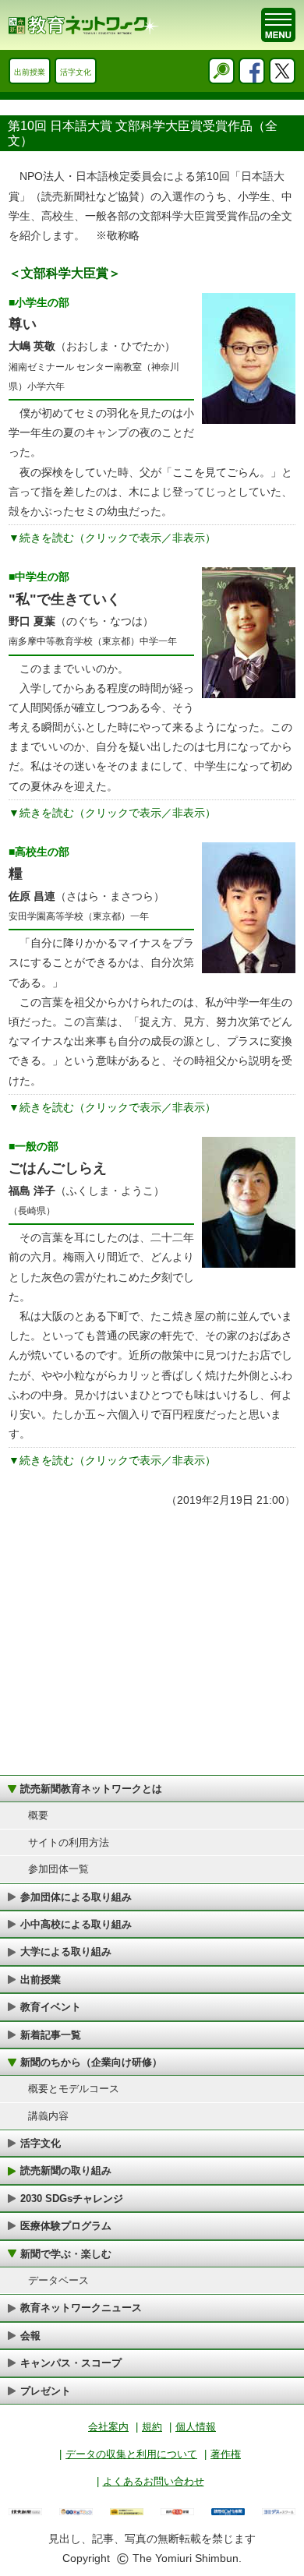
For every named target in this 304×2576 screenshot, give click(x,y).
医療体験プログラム (66, 2226)
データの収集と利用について (131, 2454)
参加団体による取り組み (76, 1897)
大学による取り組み (66, 1951)
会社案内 (108, 2427)
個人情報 (196, 2427)
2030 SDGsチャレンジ (72, 2198)
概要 (38, 1815)
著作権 (226, 2454)
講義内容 (48, 2116)
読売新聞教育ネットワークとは (91, 1789)
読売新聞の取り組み (66, 2170)
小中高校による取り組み (76, 1924)
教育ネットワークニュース (81, 2308)
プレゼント (46, 2391)
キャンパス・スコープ (71, 2363)
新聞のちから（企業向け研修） (91, 2062)
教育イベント (51, 2007)
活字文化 (76, 72)
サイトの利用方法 (69, 1842)
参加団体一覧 (58, 1869)
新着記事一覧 (51, 2035)
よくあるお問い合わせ (154, 2481)
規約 (152, 2427)
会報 (30, 2336)
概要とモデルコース (74, 2089)
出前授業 (30, 72)
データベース (58, 2280)
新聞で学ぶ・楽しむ (66, 2254)
